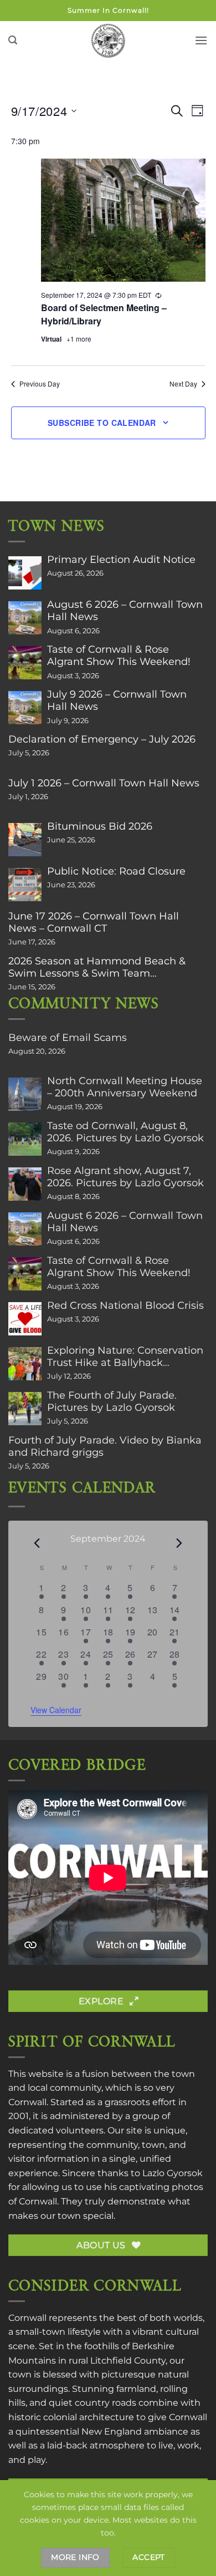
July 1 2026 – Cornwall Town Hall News (104, 783)
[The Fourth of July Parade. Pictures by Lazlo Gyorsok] (25, 1409)
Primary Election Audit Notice (121, 560)
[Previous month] (37, 1543)
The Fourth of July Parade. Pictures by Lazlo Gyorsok (112, 1401)
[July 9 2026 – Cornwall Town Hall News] (25, 708)
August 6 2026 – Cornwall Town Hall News (125, 611)
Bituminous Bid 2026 (100, 826)
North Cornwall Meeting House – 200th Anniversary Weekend (125, 1087)
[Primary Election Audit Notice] (25, 573)
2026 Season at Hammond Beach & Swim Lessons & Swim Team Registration (97, 967)
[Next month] (179, 1543)
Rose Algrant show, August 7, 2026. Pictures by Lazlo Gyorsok (125, 1177)
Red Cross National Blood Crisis (125, 1305)
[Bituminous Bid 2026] (25, 840)
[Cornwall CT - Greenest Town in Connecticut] (108, 40)
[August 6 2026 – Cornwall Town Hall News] (25, 618)
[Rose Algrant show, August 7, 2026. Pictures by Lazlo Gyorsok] (25, 1184)
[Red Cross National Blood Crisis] (25, 1319)
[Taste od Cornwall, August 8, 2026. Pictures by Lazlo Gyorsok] (25, 1139)
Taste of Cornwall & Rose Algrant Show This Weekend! (119, 656)
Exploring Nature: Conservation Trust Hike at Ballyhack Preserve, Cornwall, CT (125, 1356)
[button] (13, 40)
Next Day (183, 384)
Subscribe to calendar (102, 423)
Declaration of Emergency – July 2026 (102, 739)
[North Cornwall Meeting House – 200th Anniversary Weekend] (25, 1094)
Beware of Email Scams (68, 1038)
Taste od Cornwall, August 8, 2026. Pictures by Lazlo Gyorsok (125, 1132)
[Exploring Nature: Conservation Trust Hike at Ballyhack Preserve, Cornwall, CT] (25, 1364)
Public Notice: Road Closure (116, 871)
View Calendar (56, 1710)
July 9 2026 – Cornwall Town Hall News (117, 700)
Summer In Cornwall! (108, 10)
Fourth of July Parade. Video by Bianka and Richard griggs (105, 1446)
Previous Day (40, 384)
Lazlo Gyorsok (173, 2173)
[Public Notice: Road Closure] (25, 885)
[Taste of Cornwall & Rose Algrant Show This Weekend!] (25, 663)
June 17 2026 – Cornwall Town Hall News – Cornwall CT (94, 922)
